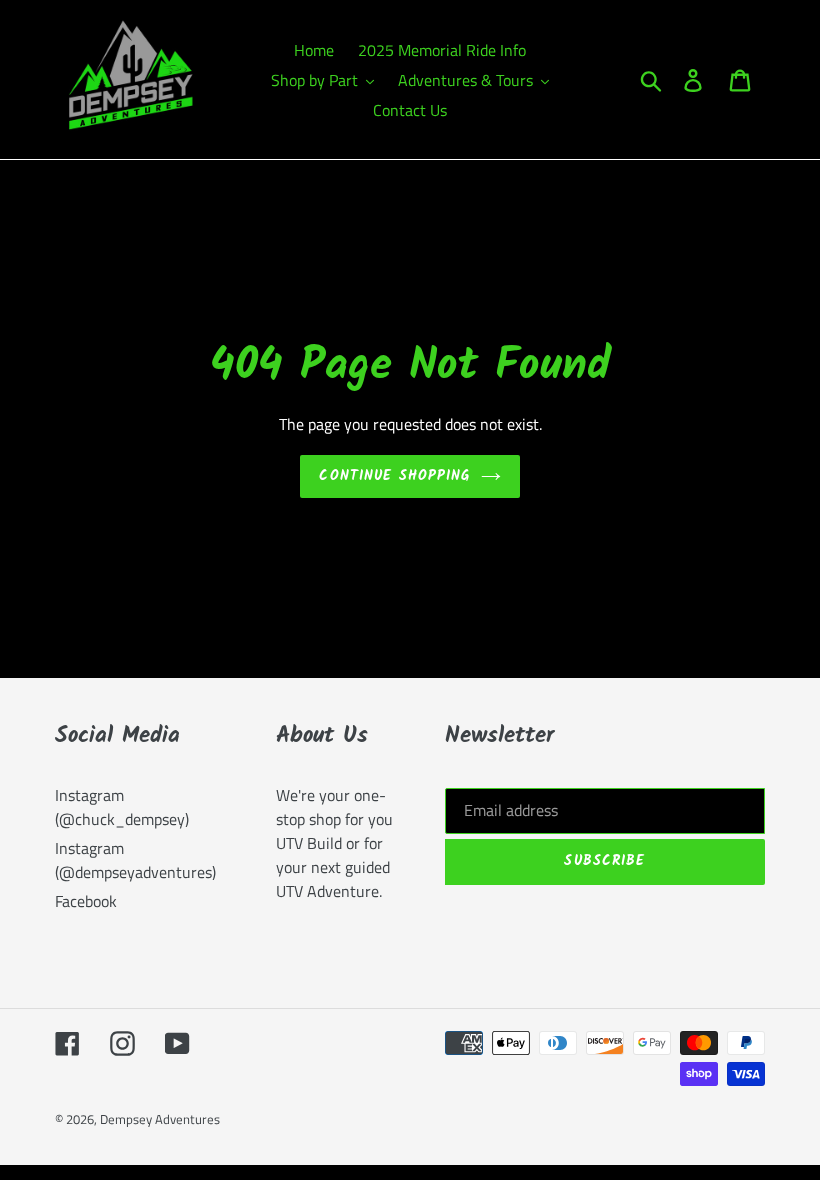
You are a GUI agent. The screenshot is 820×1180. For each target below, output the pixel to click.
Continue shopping (394, 476)
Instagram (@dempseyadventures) (135, 860)
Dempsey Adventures (160, 1119)
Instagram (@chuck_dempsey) (122, 807)
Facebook (86, 901)
